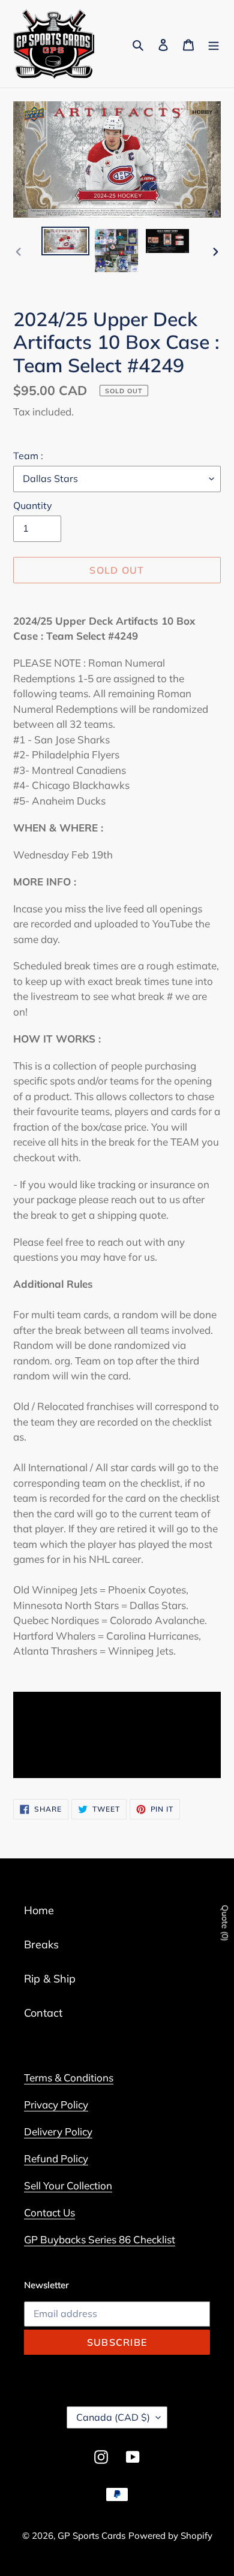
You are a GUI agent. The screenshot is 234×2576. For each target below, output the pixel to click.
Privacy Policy (56, 2105)
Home (39, 1910)
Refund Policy (56, 2158)
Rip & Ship (50, 1979)
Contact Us (49, 2212)
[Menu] (214, 44)
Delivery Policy (58, 2131)
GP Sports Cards (91, 2536)
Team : (28, 456)
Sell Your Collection (68, 2185)
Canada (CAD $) (113, 2417)
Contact (43, 2013)
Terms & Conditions (69, 2078)
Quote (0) (225, 1923)
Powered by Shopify (170, 2536)
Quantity (33, 505)
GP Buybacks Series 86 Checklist (100, 2239)
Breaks (41, 1944)
